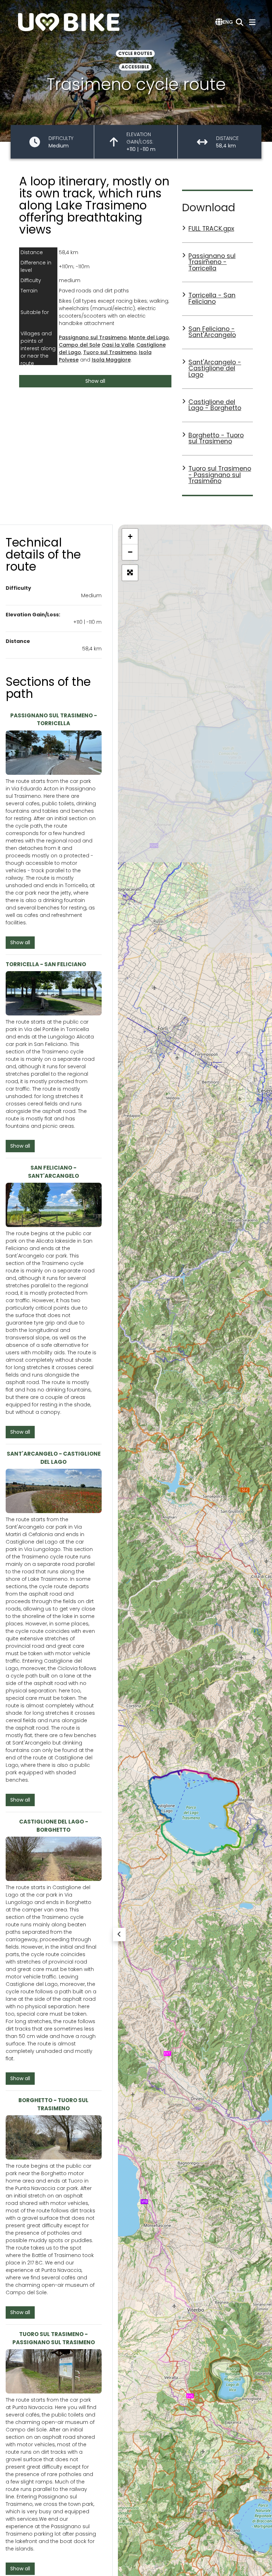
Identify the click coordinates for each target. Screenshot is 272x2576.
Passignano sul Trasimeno (93, 337)
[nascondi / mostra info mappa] (119, 1934)
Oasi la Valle (118, 345)
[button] (224, 22)
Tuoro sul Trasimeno (110, 352)
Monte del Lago (149, 337)
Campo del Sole (80, 345)
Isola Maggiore (111, 360)
